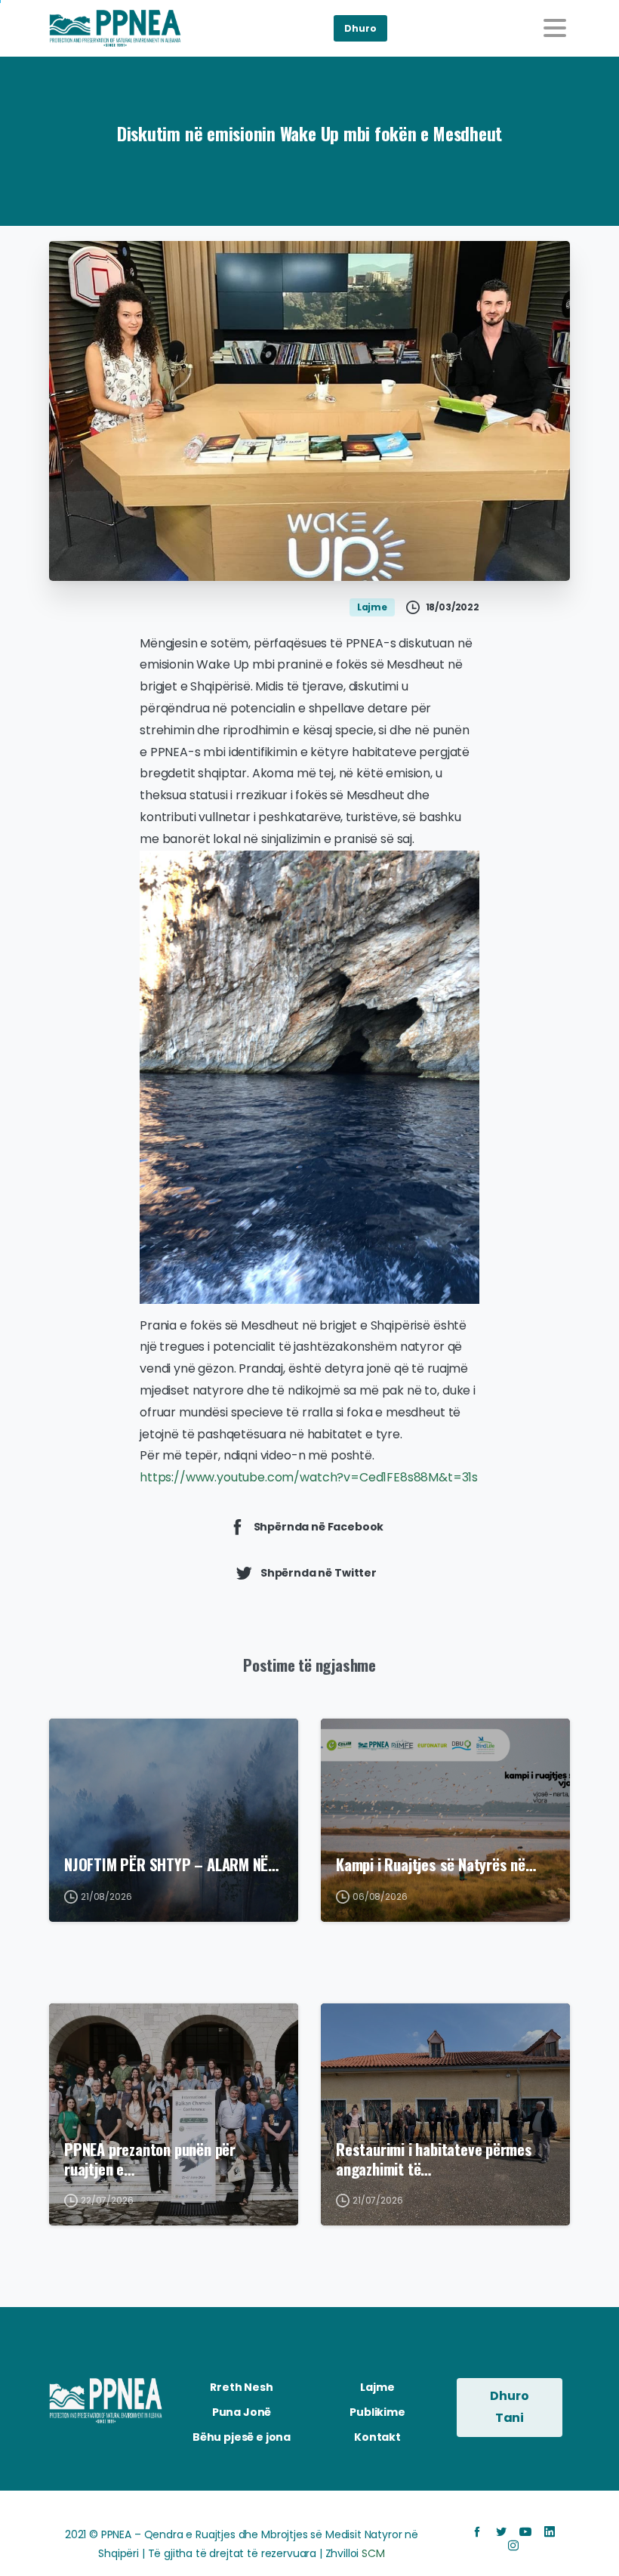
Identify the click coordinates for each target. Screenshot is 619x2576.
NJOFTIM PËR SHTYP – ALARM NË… (171, 1864)
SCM (373, 2553)
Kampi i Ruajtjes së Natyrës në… (436, 1864)
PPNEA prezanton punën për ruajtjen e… (150, 2159)
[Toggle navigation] (555, 28)
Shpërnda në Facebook (319, 1527)
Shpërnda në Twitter (319, 1573)
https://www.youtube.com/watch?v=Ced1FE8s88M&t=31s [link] (309, 1477)
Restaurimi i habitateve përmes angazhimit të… (434, 2159)
